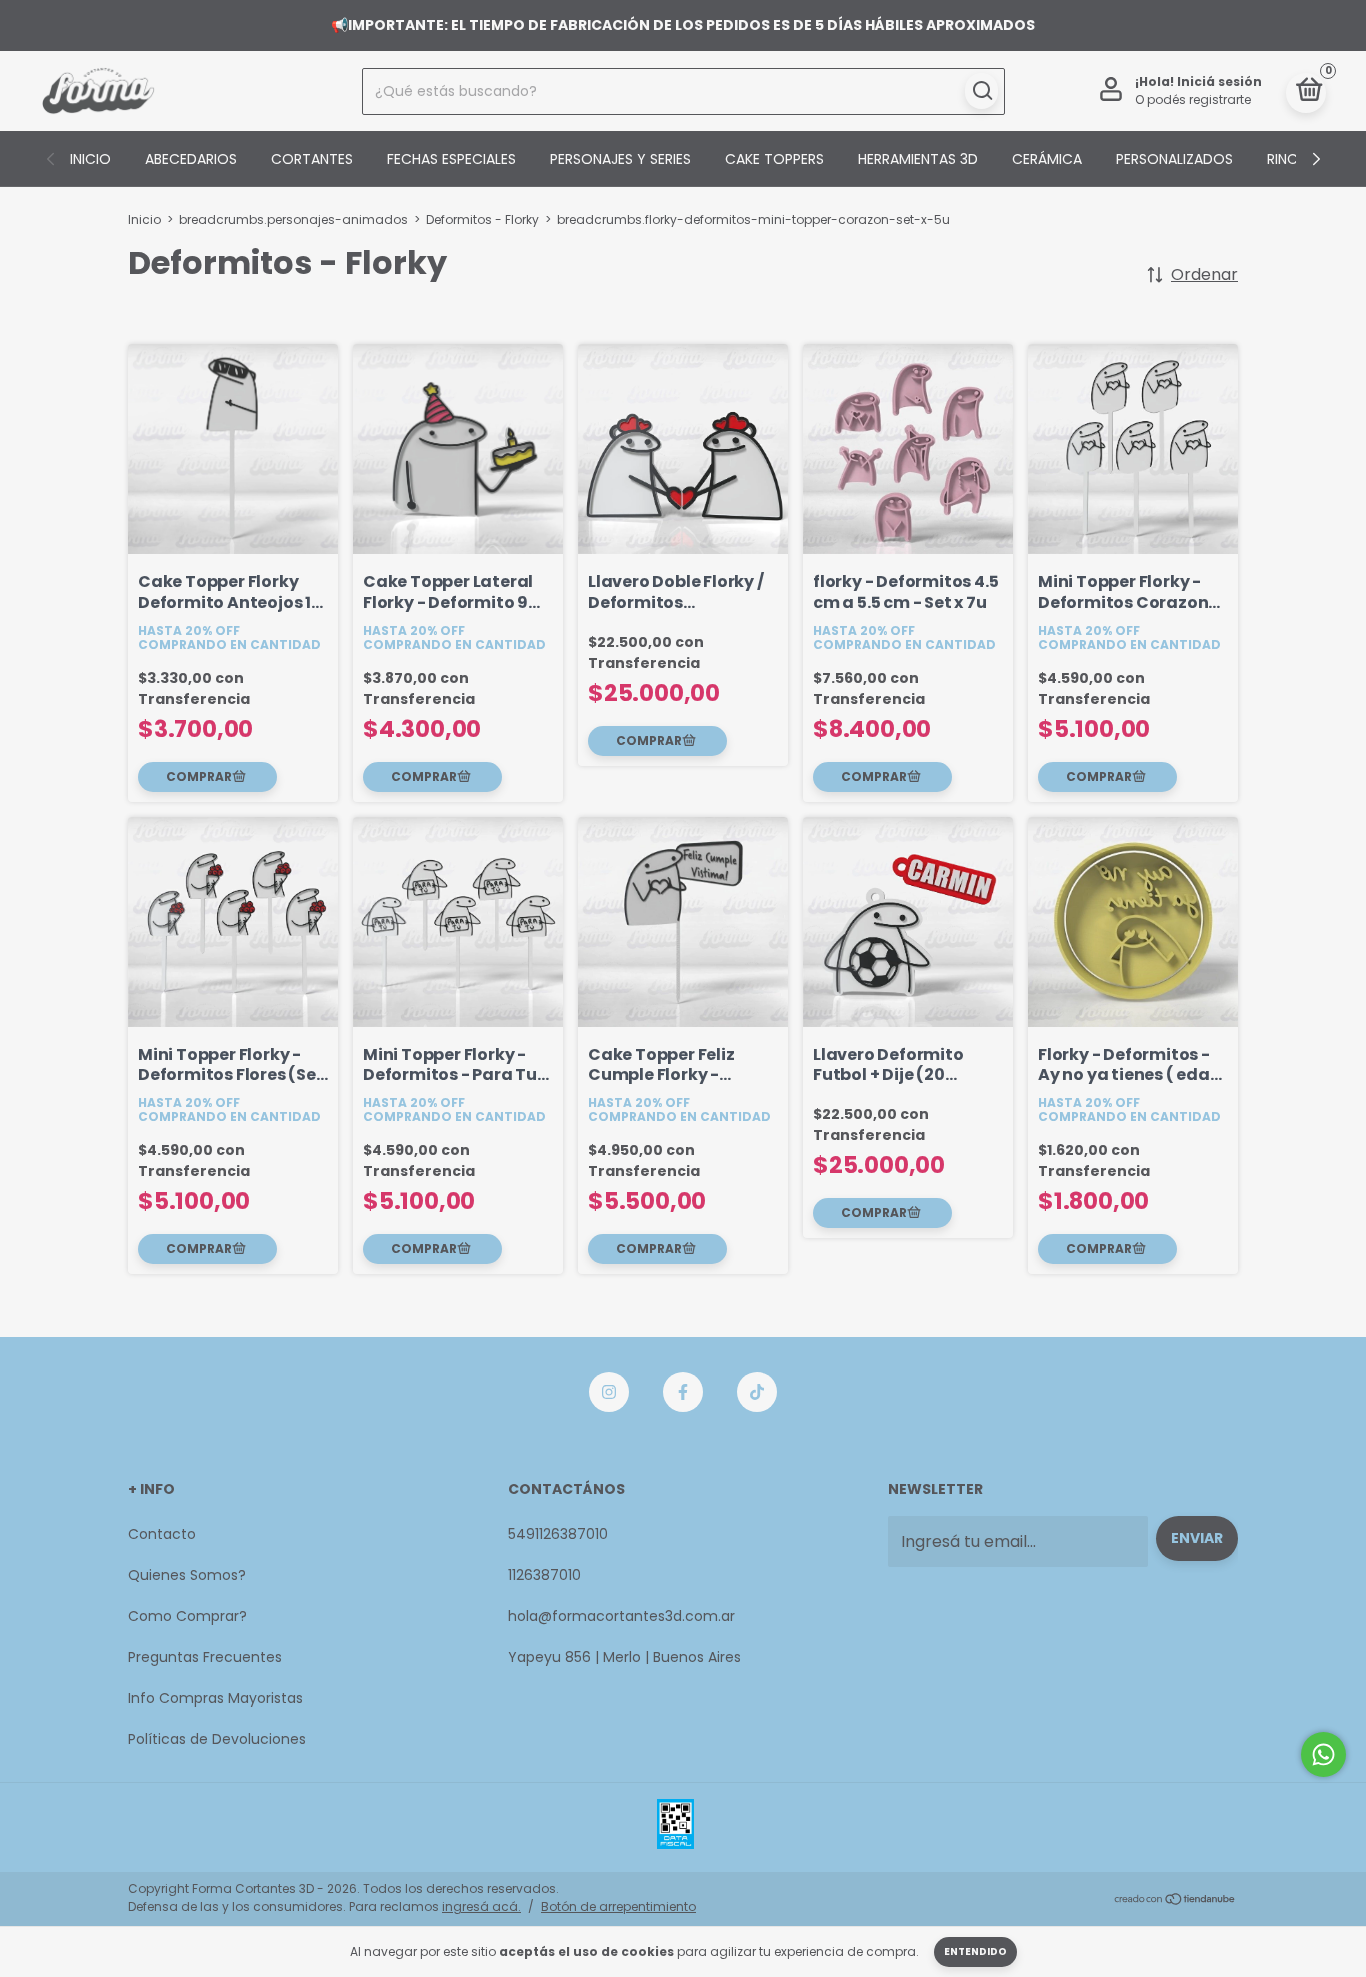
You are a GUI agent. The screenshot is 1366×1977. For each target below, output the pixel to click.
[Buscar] (981, 91)
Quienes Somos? (187, 1575)
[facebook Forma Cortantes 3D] (683, 1392)
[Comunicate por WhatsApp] (1323, 1754)
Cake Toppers (774, 159)
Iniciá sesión (1219, 81)
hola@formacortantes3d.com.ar (621, 1616)
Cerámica (1047, 159)
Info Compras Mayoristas (215, 1698)
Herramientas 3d (918, 159)
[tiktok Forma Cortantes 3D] (757, 1392)
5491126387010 (558, 1534)
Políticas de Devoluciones (217, 1739)
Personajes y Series (620, 159)
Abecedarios (191, 159)
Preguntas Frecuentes (205, 1657)
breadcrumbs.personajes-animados (293, 219)
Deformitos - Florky (482, 219)
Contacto (162, 1534)
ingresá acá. (481, 1906)
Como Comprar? (187, 1616)
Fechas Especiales (451, 159)
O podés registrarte (1193, 99)
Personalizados (1174, 159)
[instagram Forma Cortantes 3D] (609, 1392)
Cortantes (312, 159)
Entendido (975, 1951)
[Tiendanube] (1175, 1900)
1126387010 (544, 1575)
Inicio (90, 159)
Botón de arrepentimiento (618, 1906)
